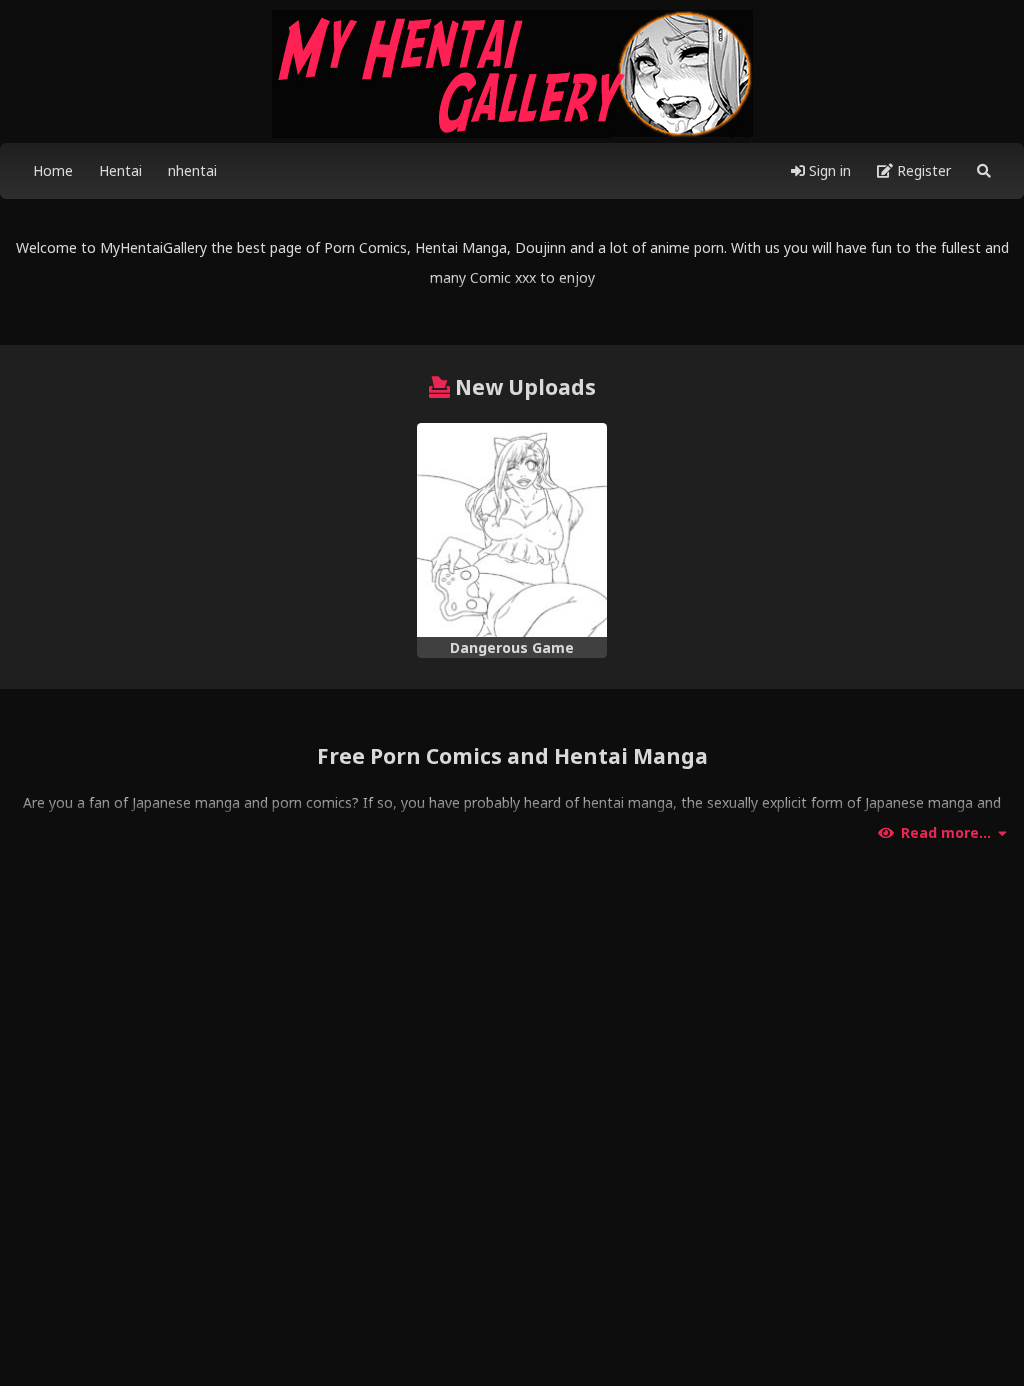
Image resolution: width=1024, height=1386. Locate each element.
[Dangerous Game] (512, 530)
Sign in (828, 170)
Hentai (120, 170)
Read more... (946, 833)
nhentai (192, 170)
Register (922, 170)
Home (53, 170)
